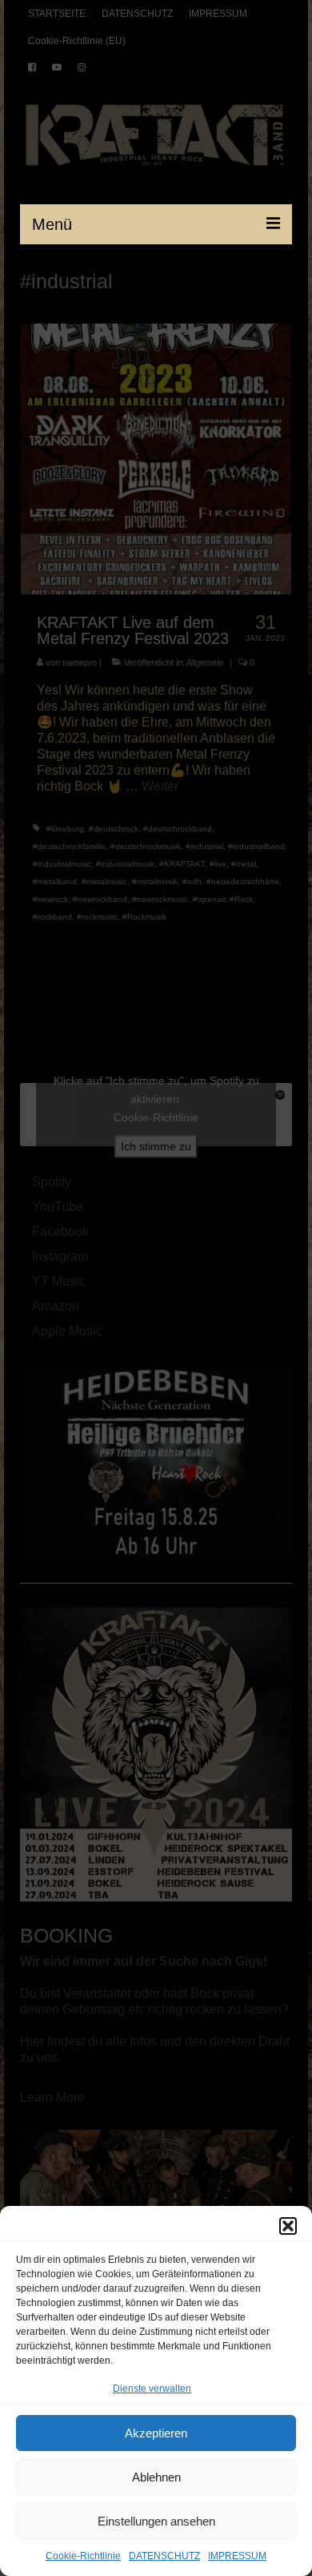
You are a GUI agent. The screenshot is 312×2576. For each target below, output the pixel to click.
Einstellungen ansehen (156, 2521)
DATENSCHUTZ (164, 2556)
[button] (288, 2226)
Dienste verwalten (152, 2389)
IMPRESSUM (237, 2556)
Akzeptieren (156, 2433)
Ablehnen (156, 2477)
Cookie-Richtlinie (83, 2556)
